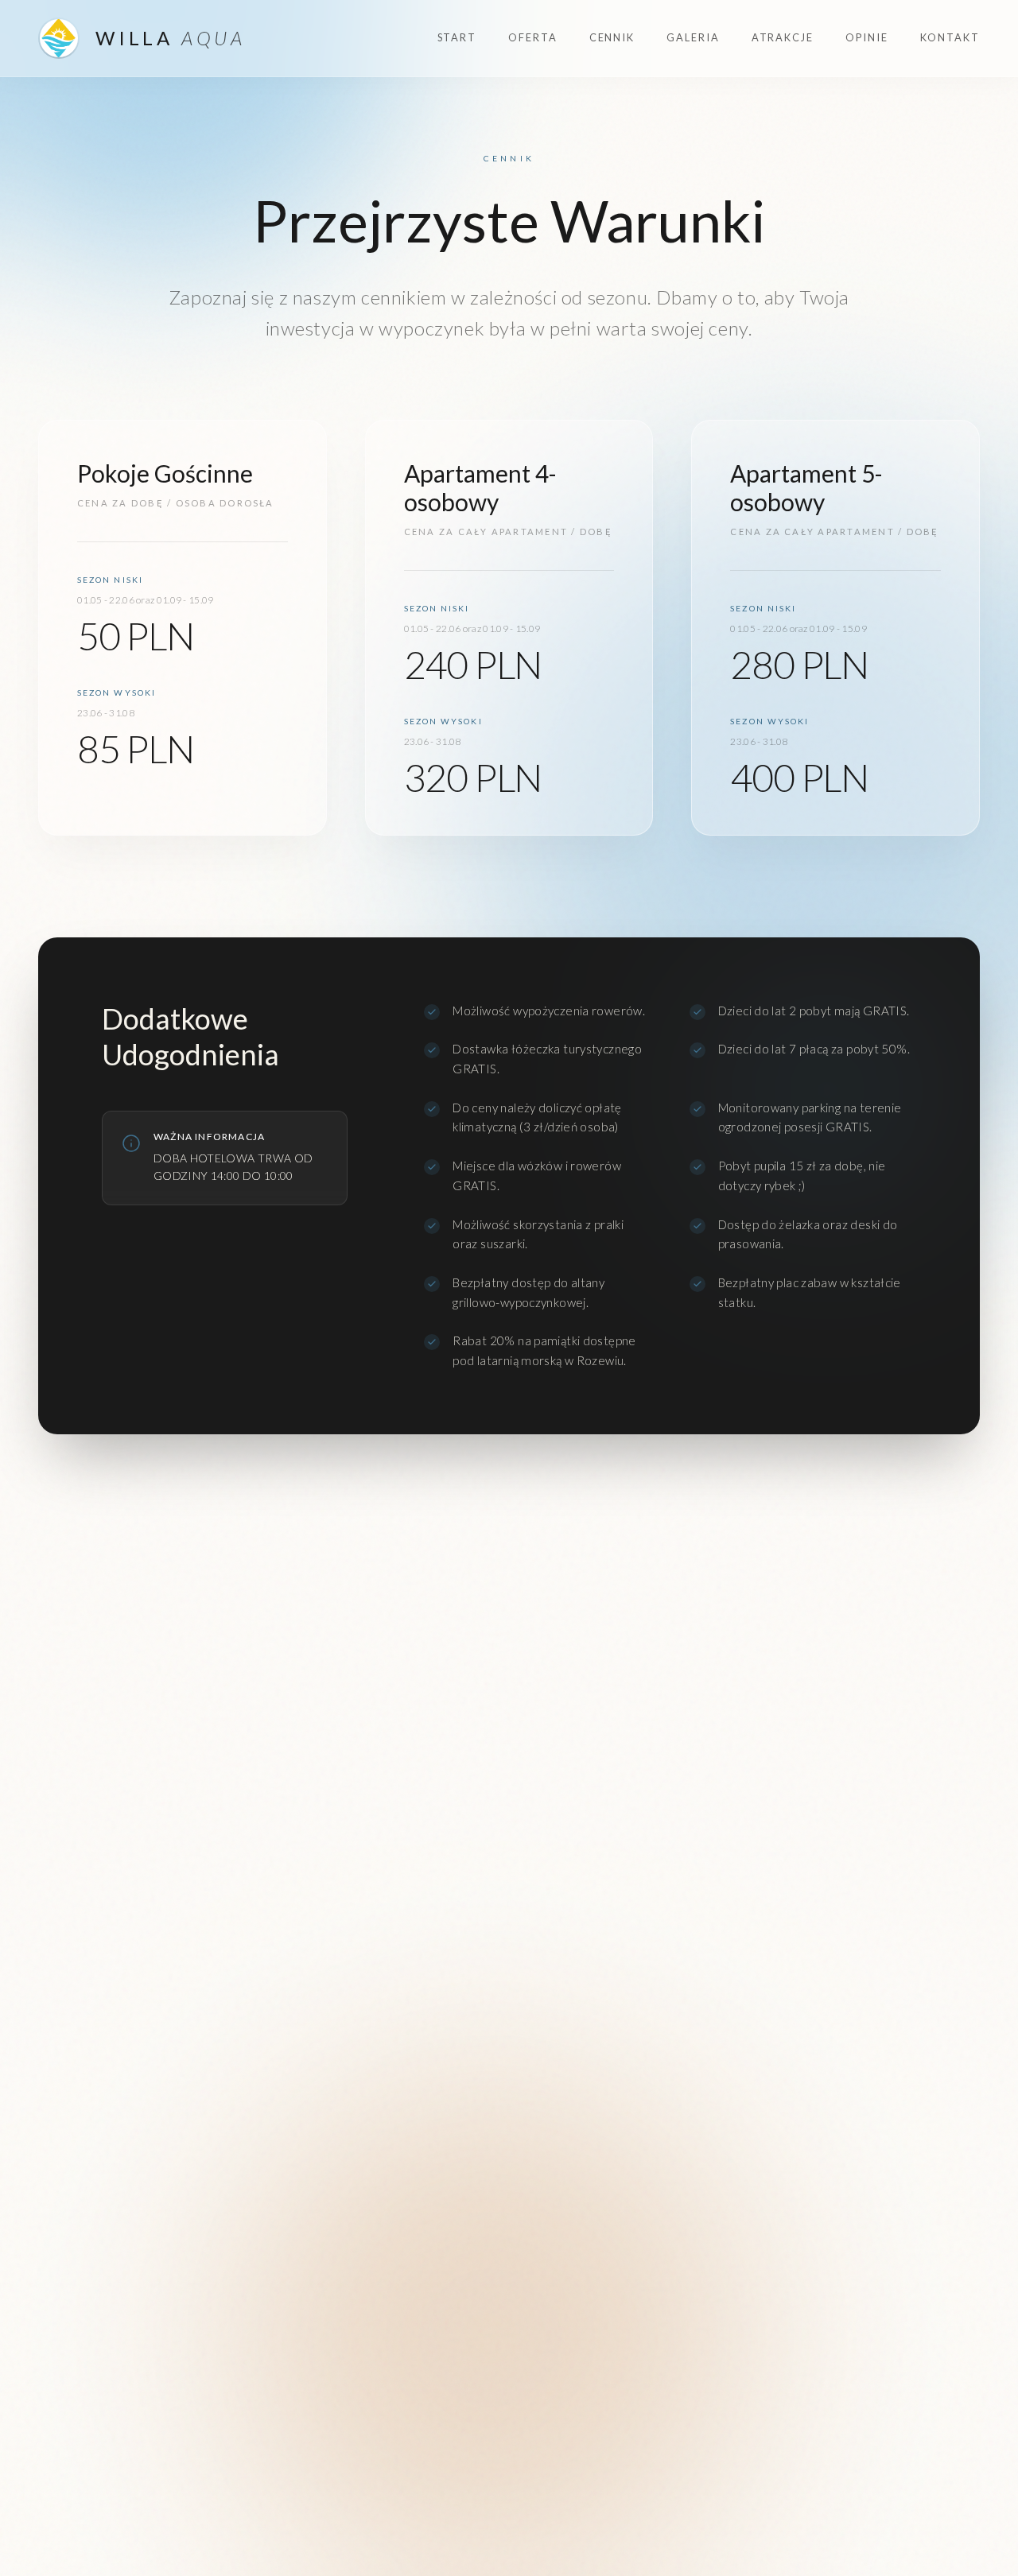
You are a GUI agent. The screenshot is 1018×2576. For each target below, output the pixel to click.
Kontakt (950, 37)
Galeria (693, 37)
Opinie (867, 37)
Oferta (533, 37)
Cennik (612, 37)
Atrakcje (783, 37)
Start (457, 37)
